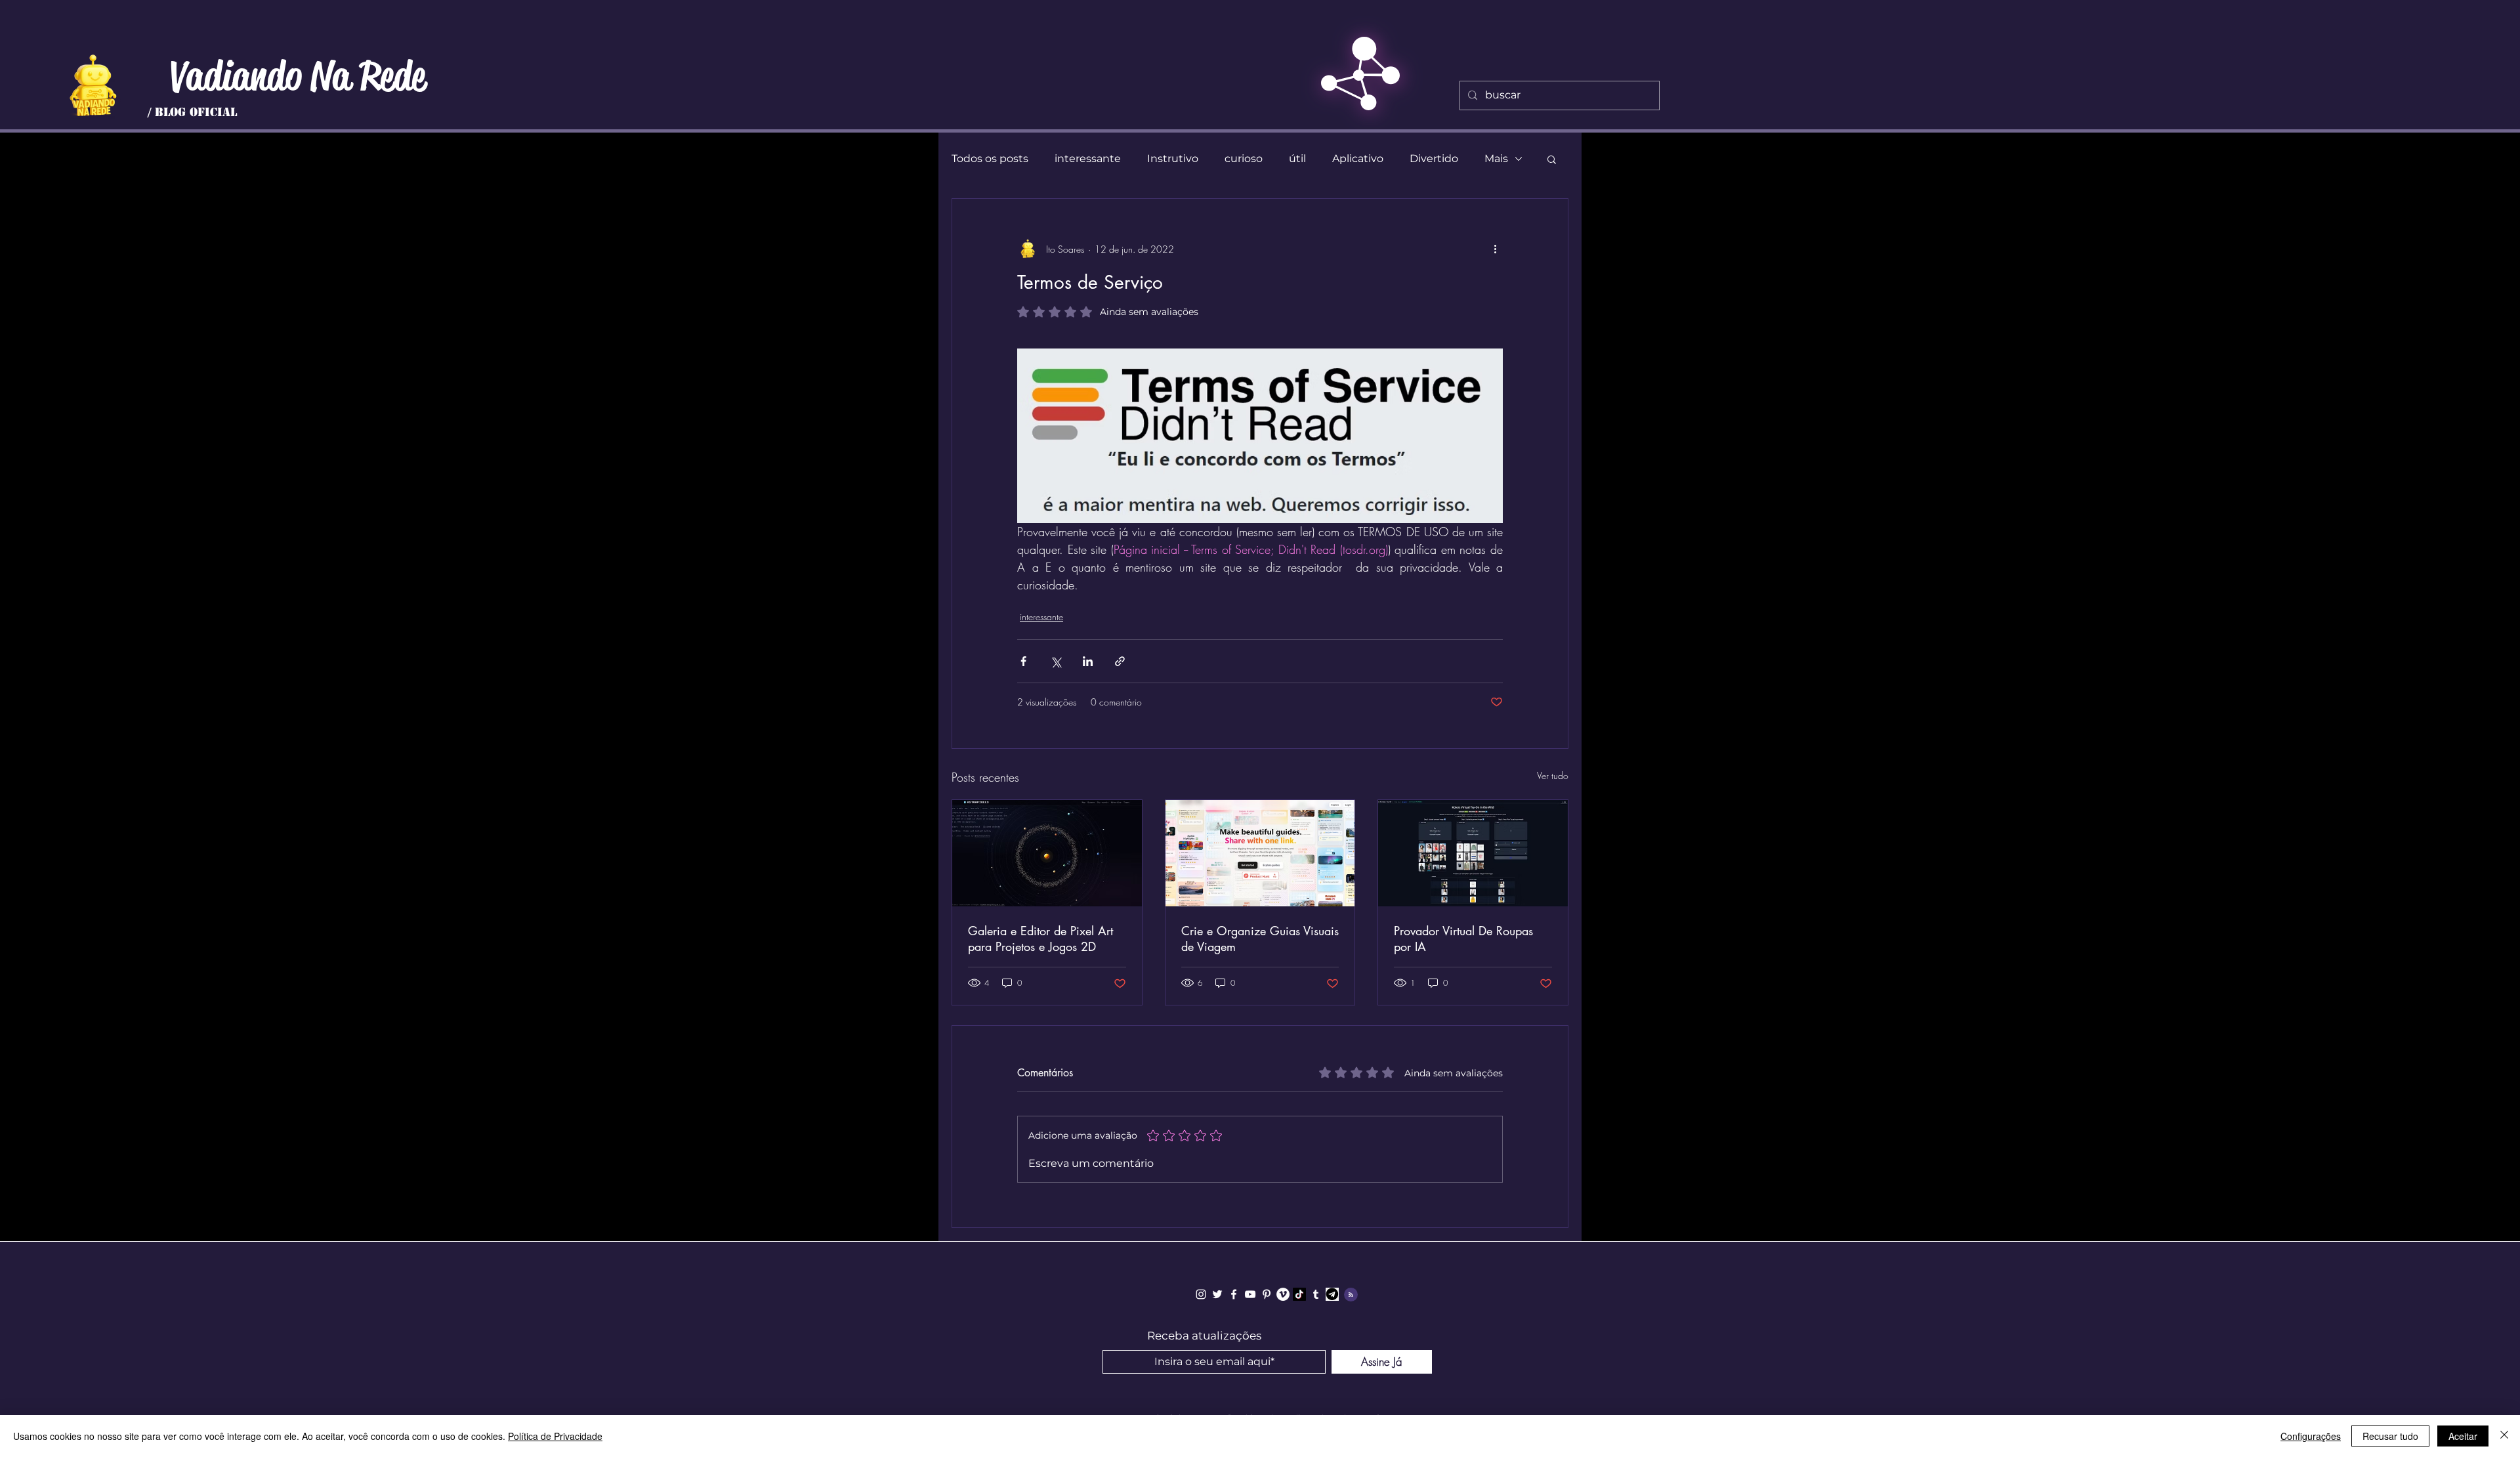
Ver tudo (1553, 775)
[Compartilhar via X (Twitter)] (1056, 661)
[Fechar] (2504, 1436)
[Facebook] (1234, 1294)
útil (1297, 158)
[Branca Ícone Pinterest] (1267, 1294)
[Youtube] (1250, 1294)
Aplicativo (1358, 158)
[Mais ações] (1495, 249)
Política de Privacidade (555, 1436)
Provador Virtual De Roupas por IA (1463, 939)
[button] (1552, 159)
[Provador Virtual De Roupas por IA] (1473, 853)
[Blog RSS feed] (1351, 1295)
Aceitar (2463, 1436)
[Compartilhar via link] (1120, 661)
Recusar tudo (2390, 1436)
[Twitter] (1217, 1294)
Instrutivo (1173, 158)
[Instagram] (1201, 1294)
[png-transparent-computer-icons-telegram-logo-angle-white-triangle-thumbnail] (1332, 1294)
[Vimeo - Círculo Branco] (1283, 1294)
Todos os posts (990, 158)
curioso (1244, 158)
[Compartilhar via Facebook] (1023, 661)
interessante (1088, 158)
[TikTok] (1299, 1294)
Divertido (1434, 158)
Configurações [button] (2311, 1436)
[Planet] (93, 85)
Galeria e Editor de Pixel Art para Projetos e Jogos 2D (1040, 939)
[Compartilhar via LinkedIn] (1088, 661)
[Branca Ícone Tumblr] (1316, 1294)
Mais (1496, 158)
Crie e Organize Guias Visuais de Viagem (1260, 939)
